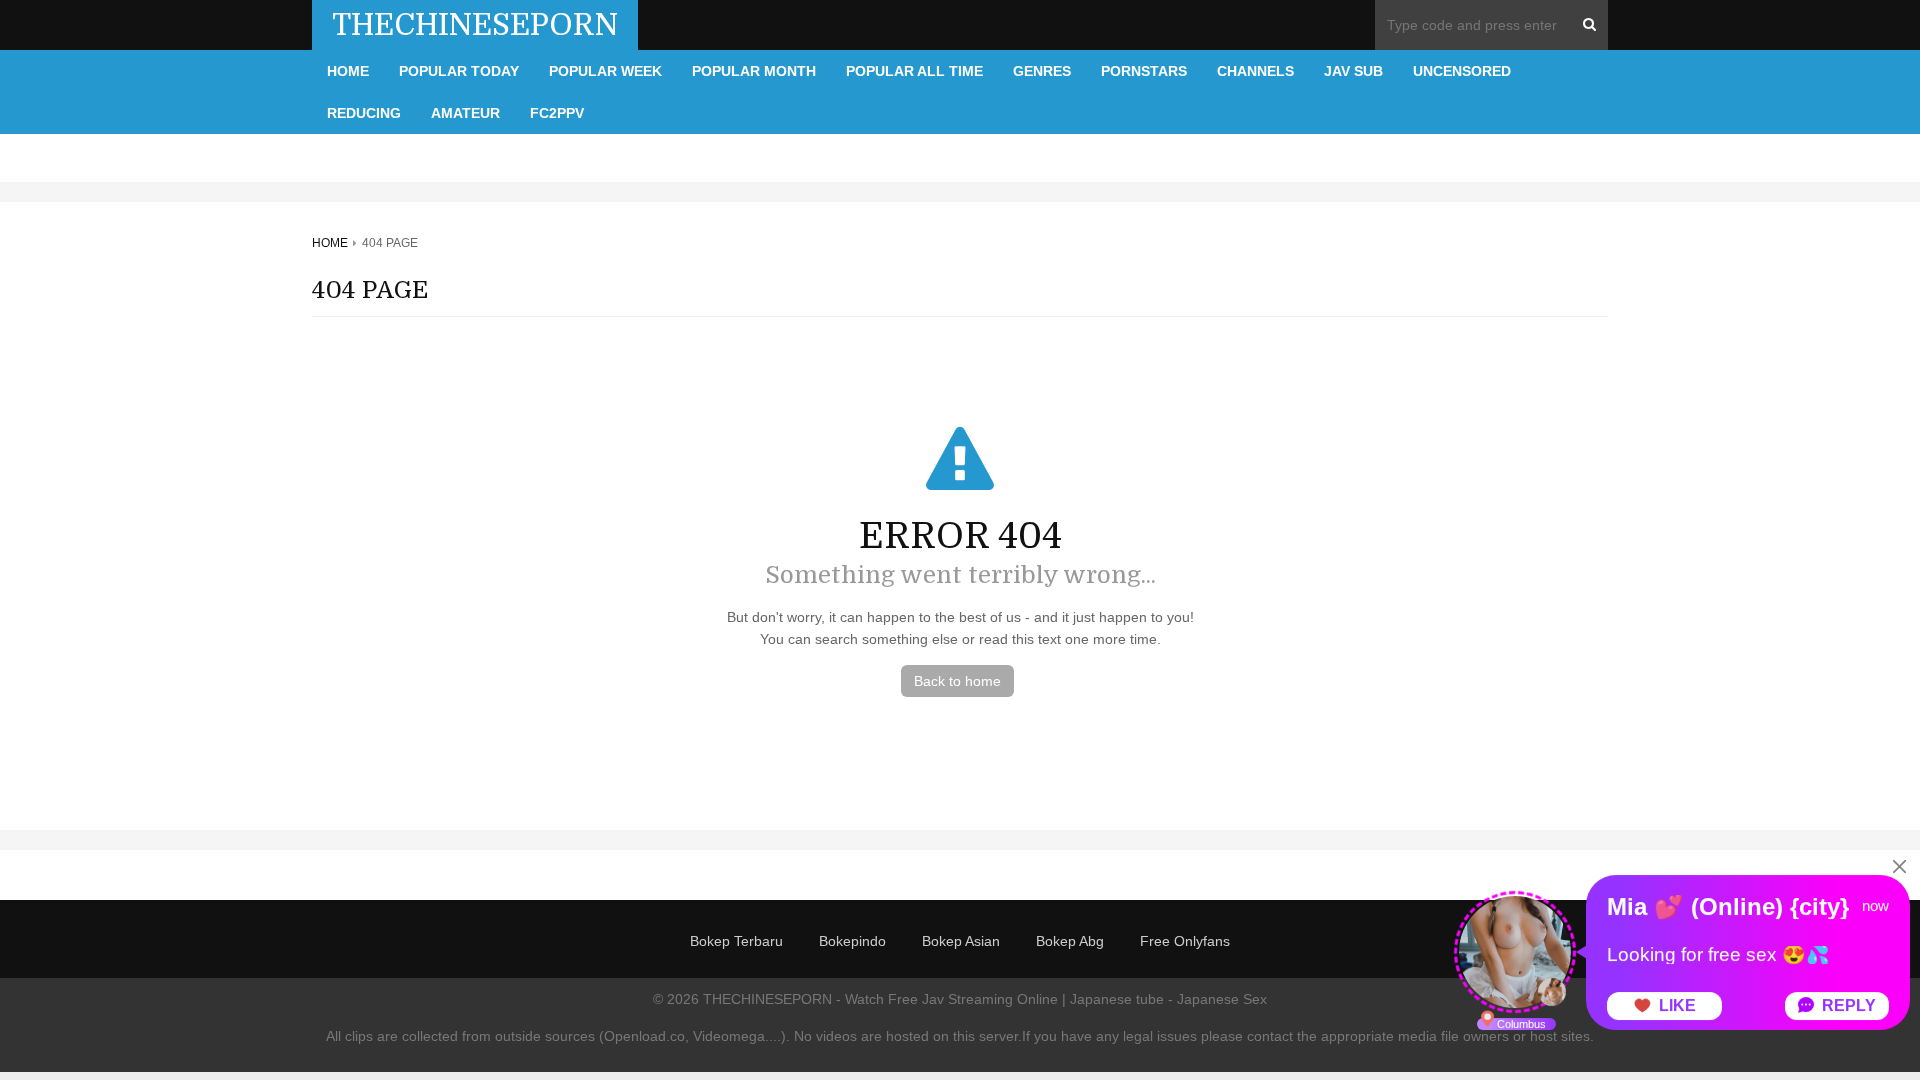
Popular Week (605, 71)
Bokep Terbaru (736, 941)
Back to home (957, 681)
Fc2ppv (557, 113)
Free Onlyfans (1185, 941)
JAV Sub (1353, 71)
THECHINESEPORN (475, 25)
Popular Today (459, 71)
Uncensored (1462, 71)
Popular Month (754, 71)
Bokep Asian (961, 941)
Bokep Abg (1070, 941)
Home (348, 71)
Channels (1255, 71)
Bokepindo (852, 941)
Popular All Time (914, 71)
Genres (1042, 71)
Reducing (364, 113)
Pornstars (1144, 71)
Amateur (465, 113)
